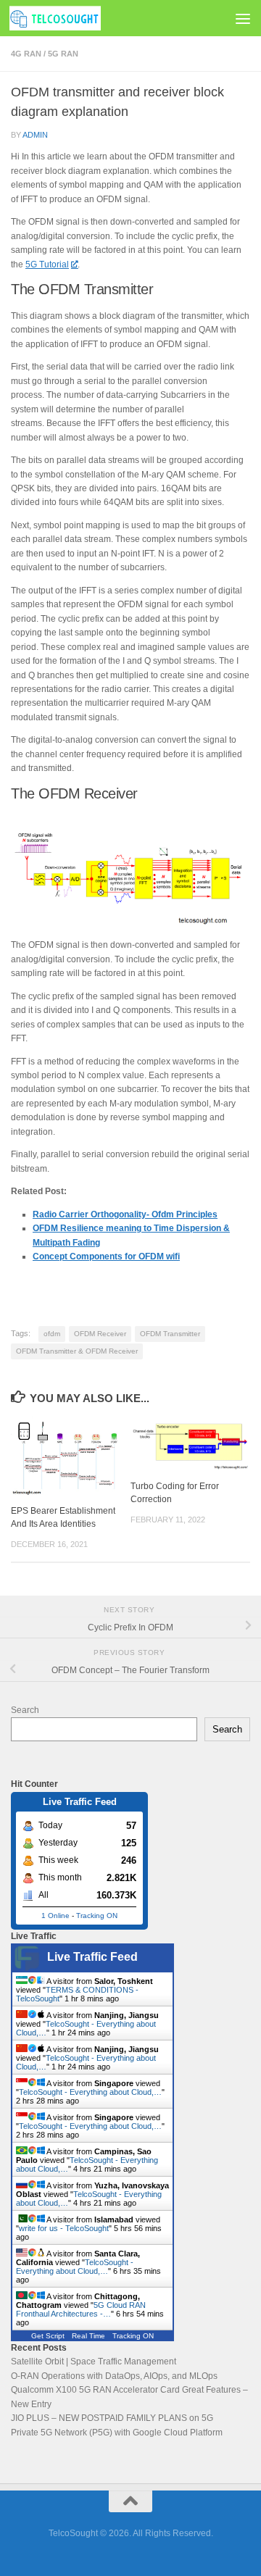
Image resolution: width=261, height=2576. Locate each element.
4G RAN (26, 54)
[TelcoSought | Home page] (70, 18)
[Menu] (243, 18)
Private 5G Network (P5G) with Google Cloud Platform (117, 2433)
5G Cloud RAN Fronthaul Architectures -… (81, 2309)
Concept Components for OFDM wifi (106, 1256)
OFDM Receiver (100, 1334)
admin (35, 135)
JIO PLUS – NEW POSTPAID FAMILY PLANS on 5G (112, 2418)
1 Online (55, 1916)
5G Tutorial (47, 264)
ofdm (52, 1334)
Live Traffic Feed (92, 1957)
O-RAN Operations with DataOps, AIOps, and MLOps (114, 2376)
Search (25, 1710)
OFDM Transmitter (170, 1334)
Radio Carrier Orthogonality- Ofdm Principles (125, 1214)
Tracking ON (97, 1916)
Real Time (88, 2336)
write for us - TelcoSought (64, 2228)
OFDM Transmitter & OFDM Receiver (77, 1351)
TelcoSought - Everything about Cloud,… (90, 2092)
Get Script (48, 2336)
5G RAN (63, 54)
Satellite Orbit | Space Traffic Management (94, 2362)
